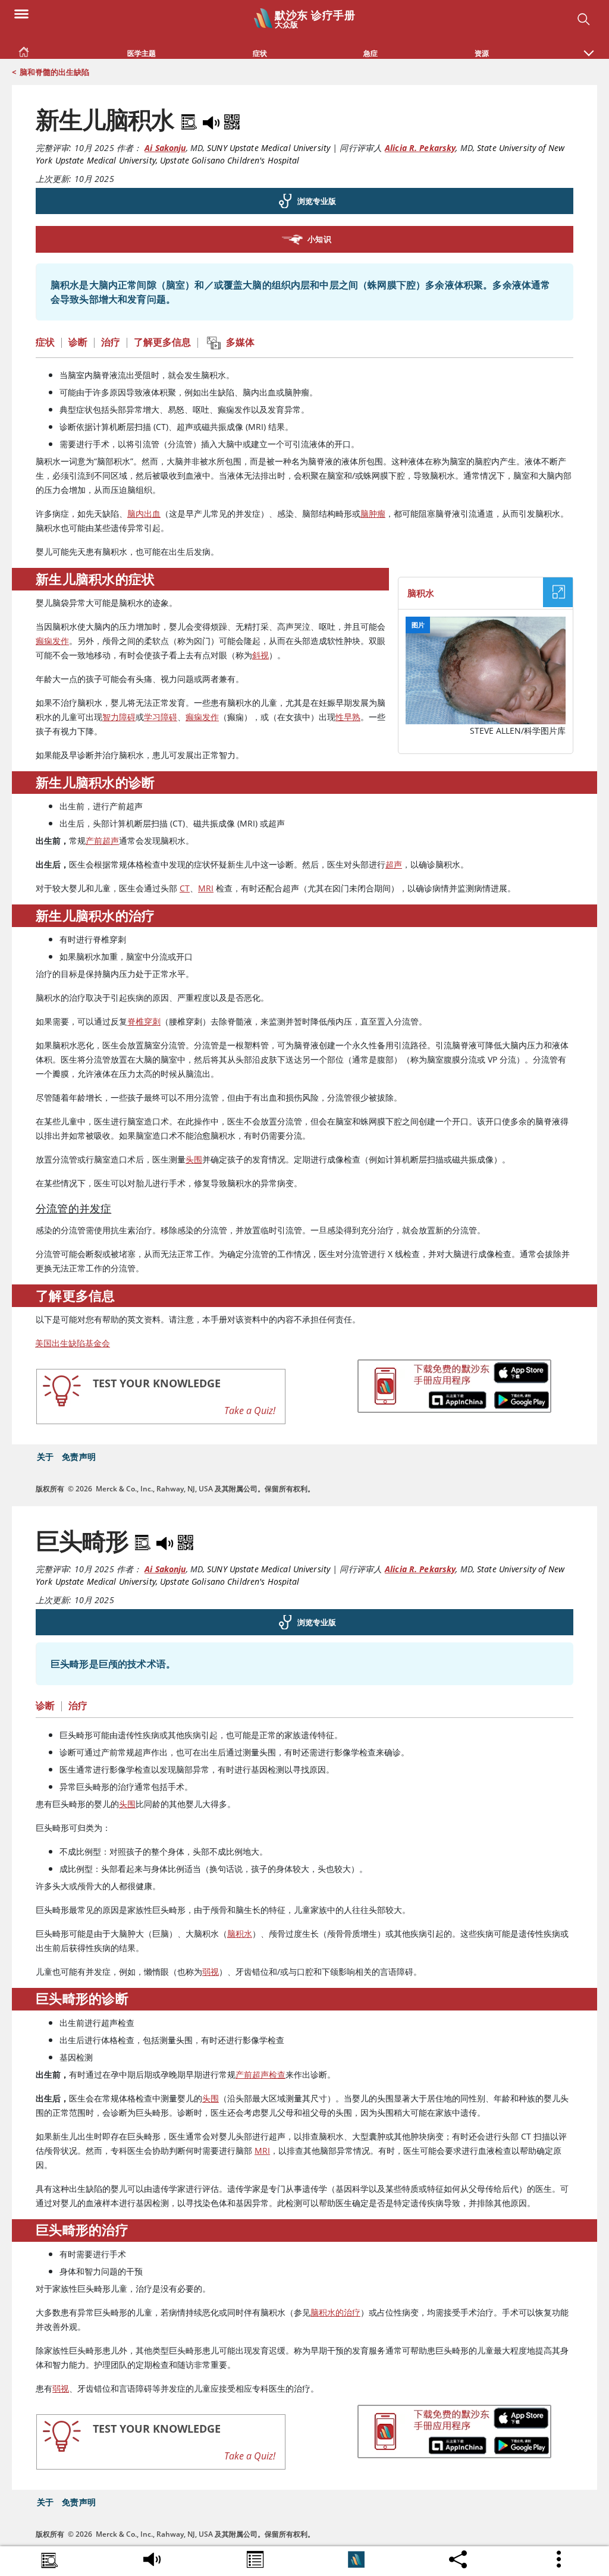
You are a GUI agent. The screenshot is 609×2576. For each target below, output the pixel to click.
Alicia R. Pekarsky (420, 148)
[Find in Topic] (191, 120)
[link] (24, 49)
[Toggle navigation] (21, 13)
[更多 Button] (560, 2559)
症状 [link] (260, 53)
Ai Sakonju (165, 148)
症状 (45, 342)
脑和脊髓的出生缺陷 (54, 72)
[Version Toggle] (356, 2559)
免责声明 (79, 1457)
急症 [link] (371, 53)
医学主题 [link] (142, 53)
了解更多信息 (162, 342)
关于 (45, 1457)
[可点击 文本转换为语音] (152, 2557)
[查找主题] (51, 2561)
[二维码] (232, 120)
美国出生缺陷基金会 (73, 1343)
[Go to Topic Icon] (255, 2561)
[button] (589, 47)
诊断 (78, 342)
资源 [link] (482, 53)
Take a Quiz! (250, 1410)
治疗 (111, 342)
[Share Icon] (458, 2556)
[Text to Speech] (212, 120)
